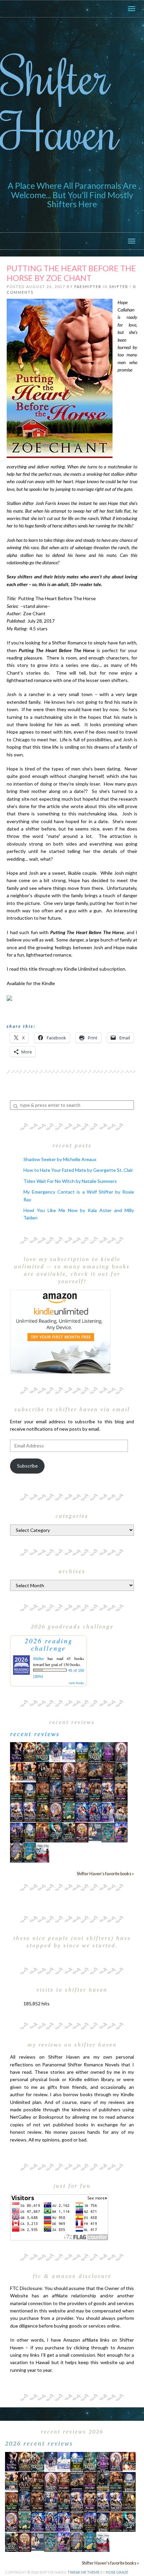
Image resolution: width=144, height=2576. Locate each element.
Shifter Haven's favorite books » (105, 1874)
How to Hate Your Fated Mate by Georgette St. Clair (78, 1170)
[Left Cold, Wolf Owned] (69, 1832)
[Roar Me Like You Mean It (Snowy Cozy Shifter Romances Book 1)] (56, 1752)
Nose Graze (117, 2572)
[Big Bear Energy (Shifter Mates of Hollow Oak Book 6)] (69, 1771)
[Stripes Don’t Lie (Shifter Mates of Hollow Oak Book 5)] (121, 1751)
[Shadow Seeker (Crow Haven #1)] (43, 1852)
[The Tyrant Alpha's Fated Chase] (30, 1751)
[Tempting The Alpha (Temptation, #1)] (17, 1751)
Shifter (119, 287)
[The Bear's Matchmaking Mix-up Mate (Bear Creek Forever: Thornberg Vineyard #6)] (82, 1751)
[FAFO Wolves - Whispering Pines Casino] (43, 1772)
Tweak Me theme (84, 2572)
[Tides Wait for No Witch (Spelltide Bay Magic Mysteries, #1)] (108, 1832)
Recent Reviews (35, 1734)
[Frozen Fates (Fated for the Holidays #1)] (121, 1812)
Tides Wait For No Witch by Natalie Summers (70, 1181)
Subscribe (27, 1466)
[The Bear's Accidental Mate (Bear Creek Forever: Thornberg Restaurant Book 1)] (30, 1792)
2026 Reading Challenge (49, 1644)
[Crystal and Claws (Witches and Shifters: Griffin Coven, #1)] (108, 1752)
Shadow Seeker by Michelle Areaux (60, 1159)
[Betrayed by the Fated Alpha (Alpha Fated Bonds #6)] (108, 1812)
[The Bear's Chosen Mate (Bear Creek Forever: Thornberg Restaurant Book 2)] (30, 1832)
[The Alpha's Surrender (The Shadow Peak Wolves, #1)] (121, 1772)
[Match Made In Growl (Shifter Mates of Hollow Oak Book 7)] (56, 1812)
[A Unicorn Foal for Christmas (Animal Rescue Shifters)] (30, 1771)
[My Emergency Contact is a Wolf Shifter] (95, 1831)
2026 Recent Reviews (39, 2443)
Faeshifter (88, 287)
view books (76, 1683)
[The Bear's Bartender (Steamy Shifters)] (43, 1832)
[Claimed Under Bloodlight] (56, 1792)
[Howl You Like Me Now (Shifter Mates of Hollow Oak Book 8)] (82, 1832)
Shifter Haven (59, 103)
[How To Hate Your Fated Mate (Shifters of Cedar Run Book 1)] (121, 1832)
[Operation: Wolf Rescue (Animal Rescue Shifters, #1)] (17, 1771)
